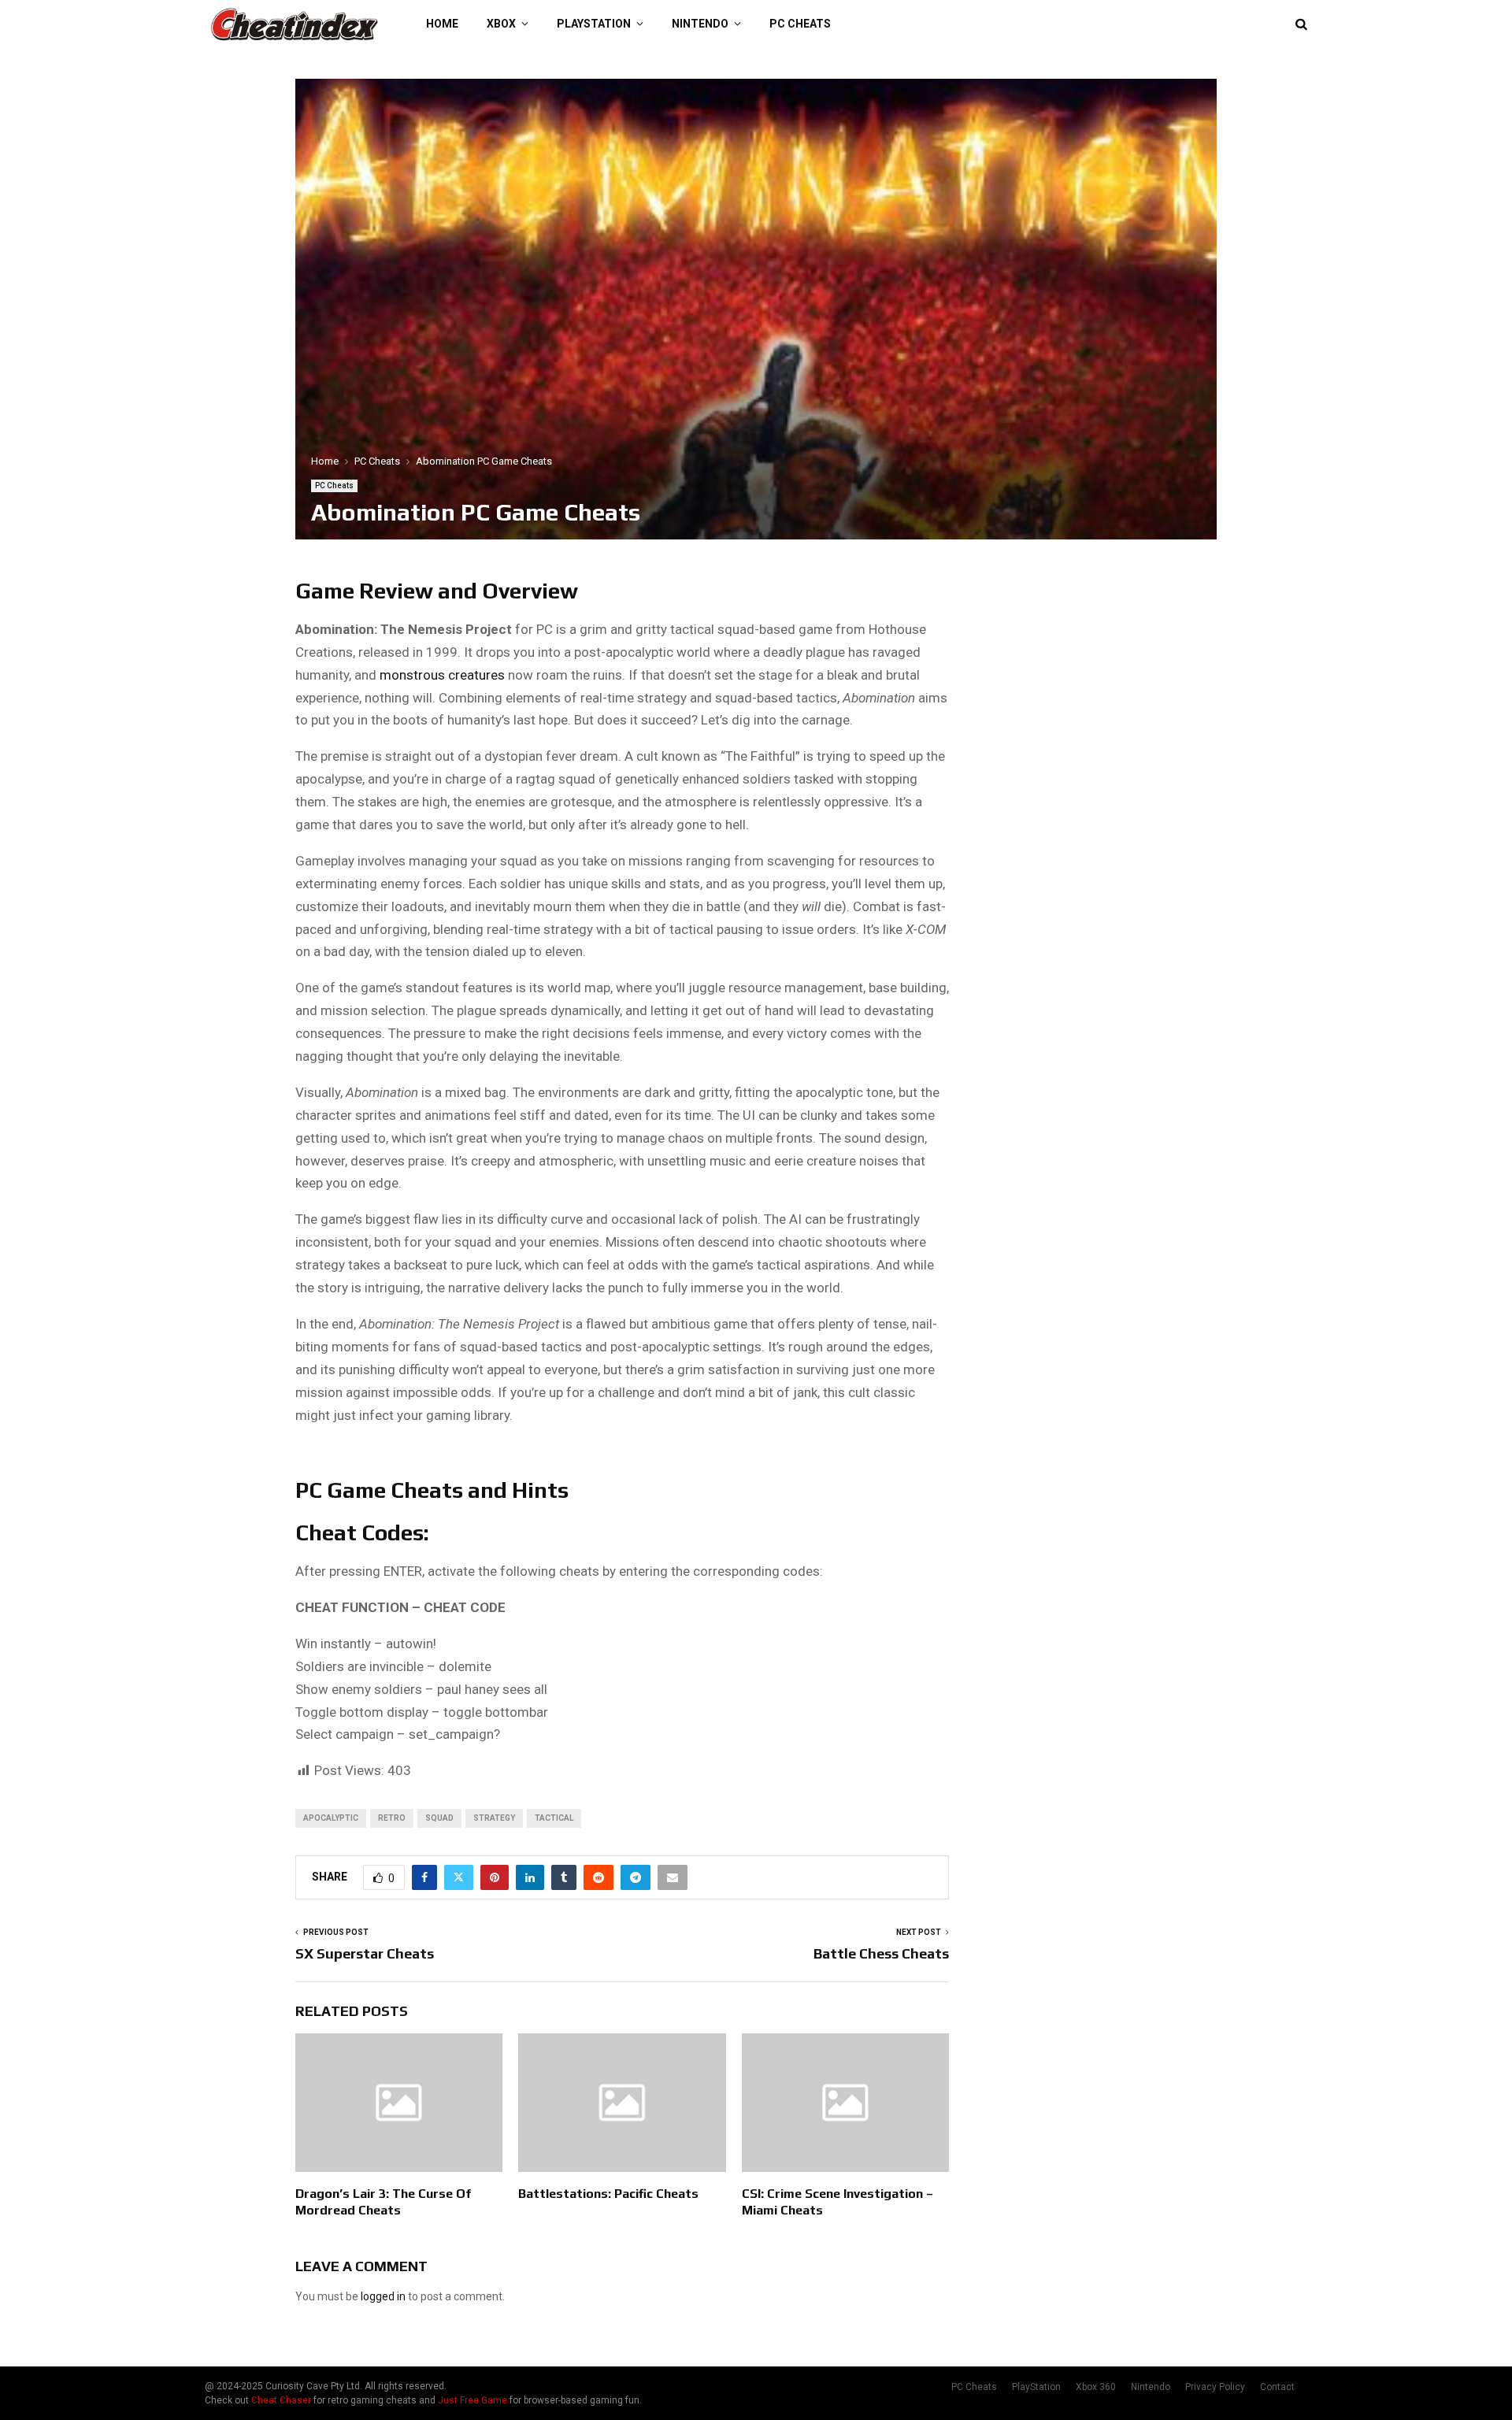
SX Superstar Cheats (365, 1953)
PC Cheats (800, 24)
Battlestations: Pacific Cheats (608, 2194)
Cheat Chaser (281, 2400)
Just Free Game (472, 2400)
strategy (494, 1818)
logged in (383, 2296)
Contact (1277, 2387)
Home (442, 24)
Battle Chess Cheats (881, 1953)
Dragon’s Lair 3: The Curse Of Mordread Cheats (383, 2202)
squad (439, 1818)
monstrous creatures (442, 675)
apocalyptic (331, 1818)
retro (392, 1818)
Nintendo (700, 24)
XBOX (501, 24)
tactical (554, 1818)
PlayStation (594, 24)
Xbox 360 (1096, 2387)
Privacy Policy (1215, 2387)
